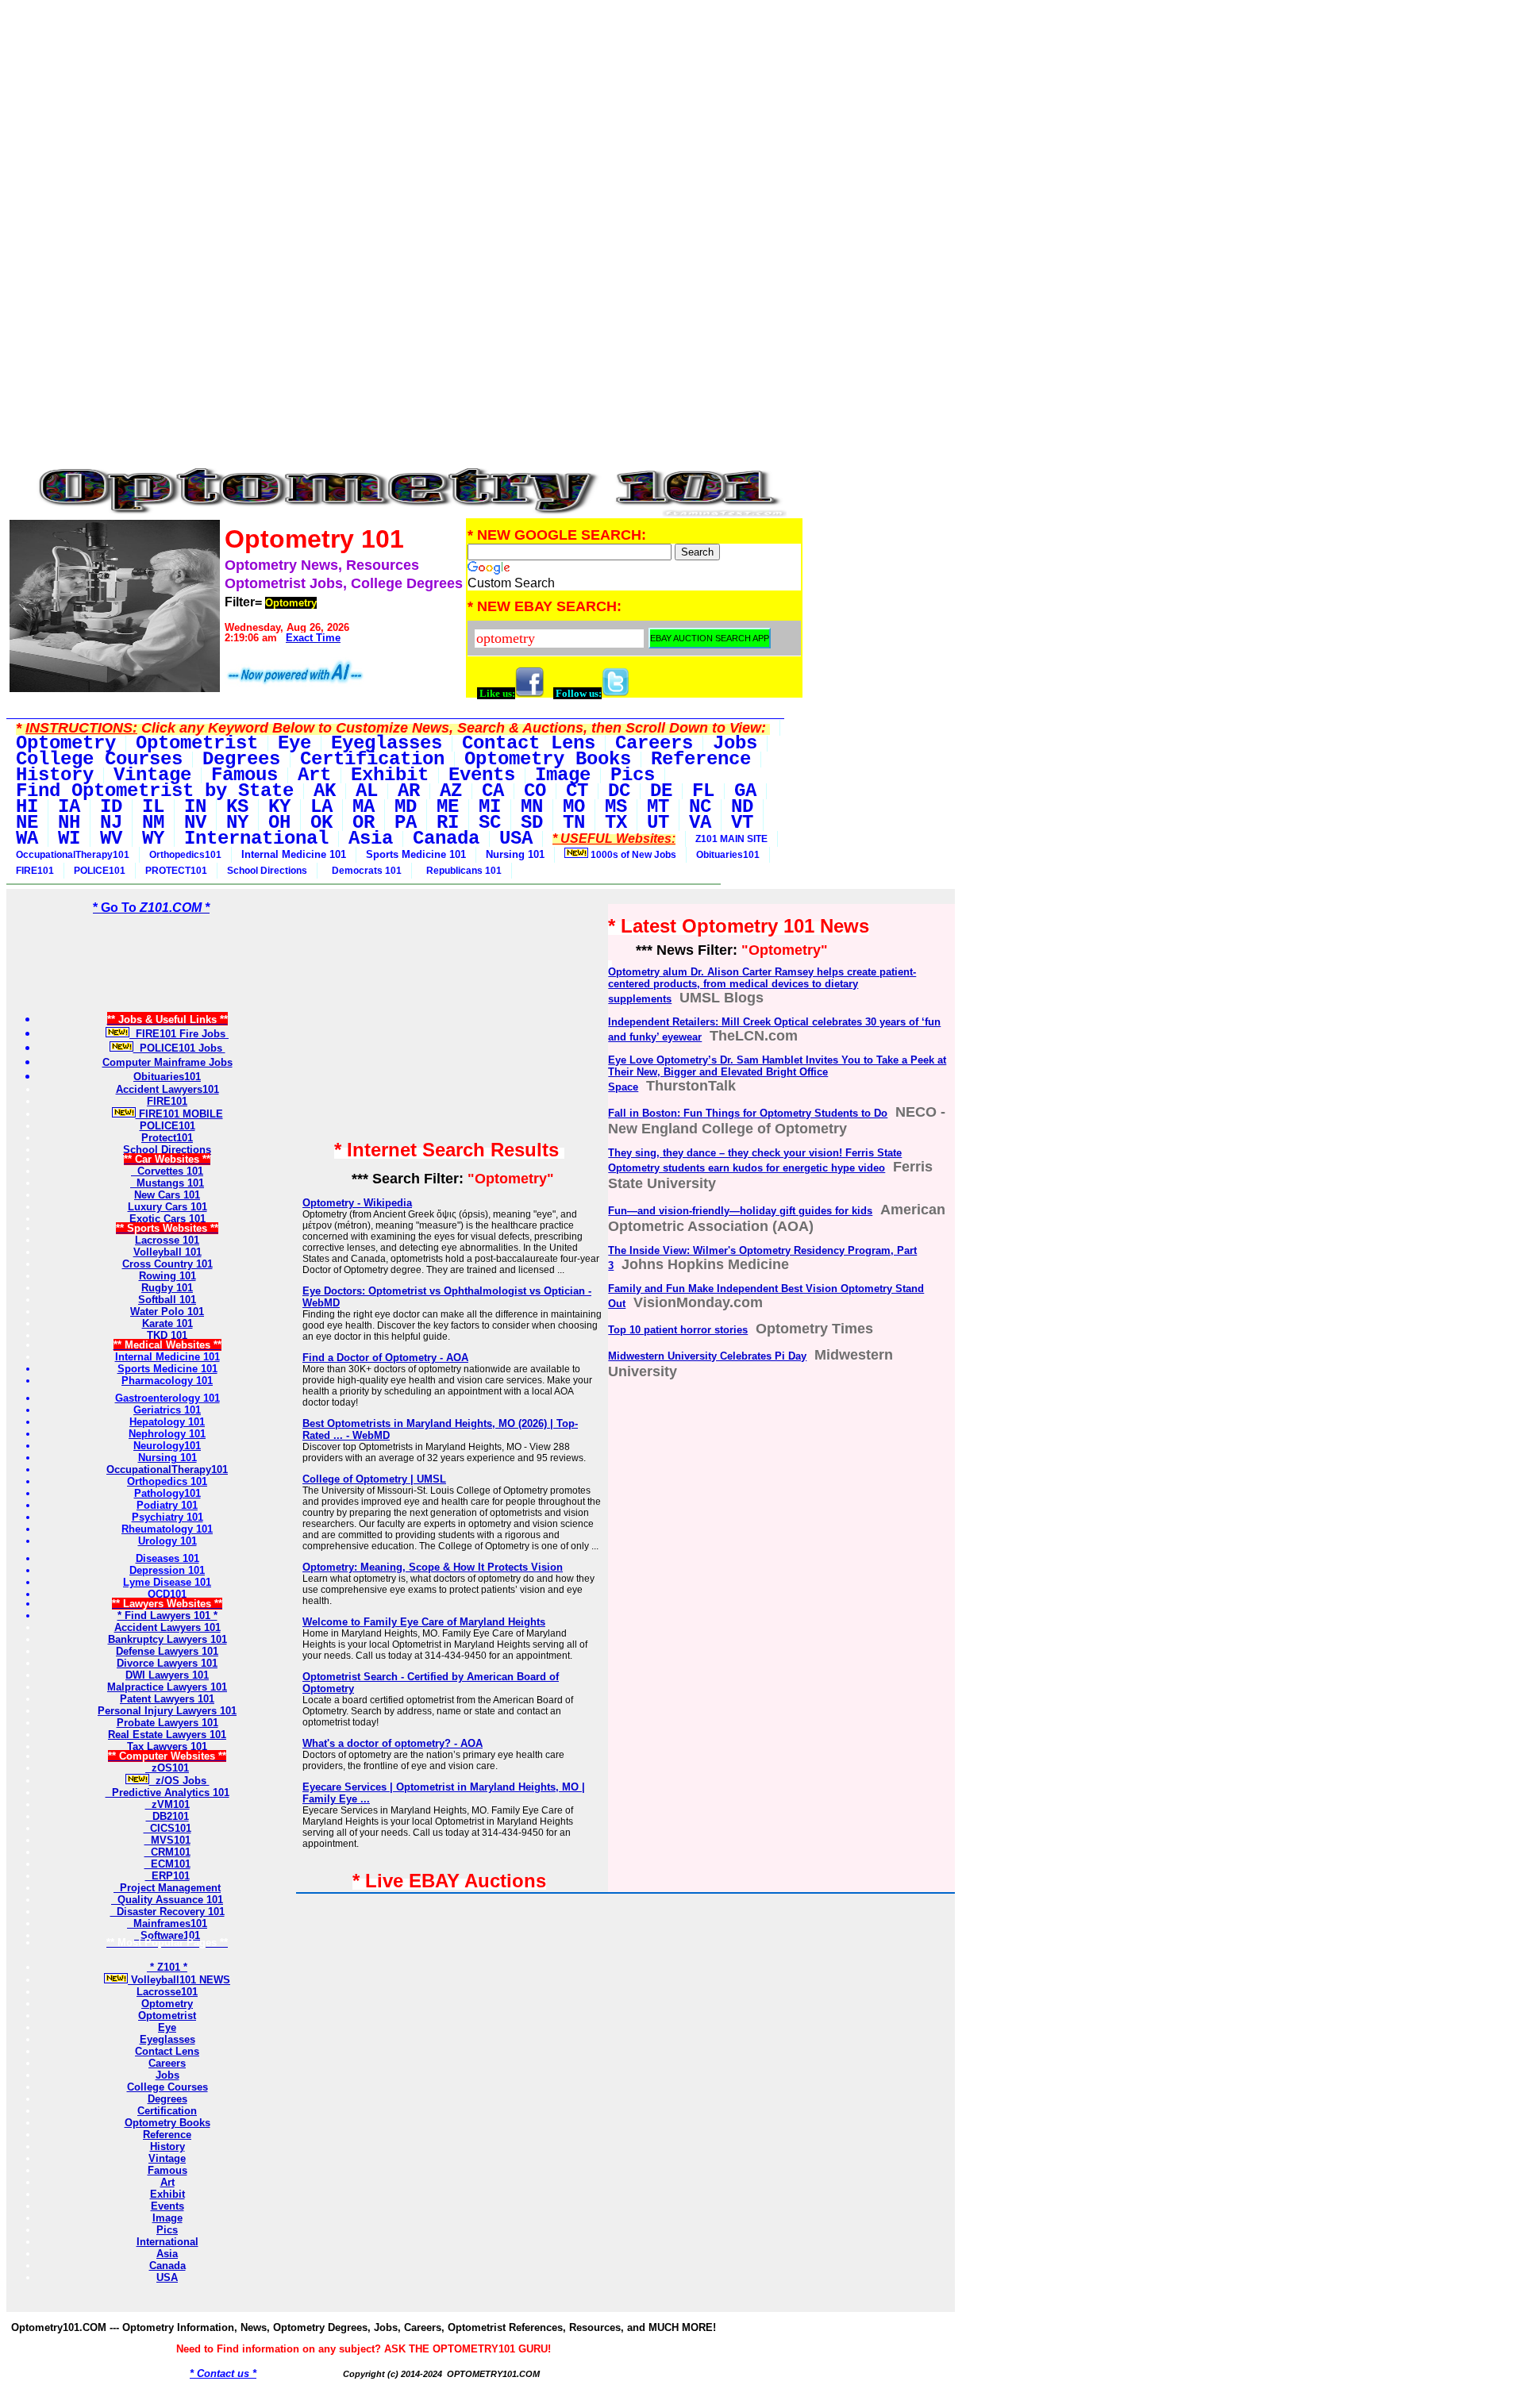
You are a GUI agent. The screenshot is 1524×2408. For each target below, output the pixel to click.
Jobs (167, 2075)
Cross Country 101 (167, 1264)
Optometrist (167, 2016)
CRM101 (167, 1852)
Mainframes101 (167, 1923)
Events (167, 2206)
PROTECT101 (176, 871)
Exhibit (167, 2194)
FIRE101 (35, 871)
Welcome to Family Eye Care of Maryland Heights (424, 1622)
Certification (167, 2111)
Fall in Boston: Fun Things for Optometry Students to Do (748, 1113)
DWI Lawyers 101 (167, 1675)
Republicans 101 (462, 871)
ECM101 (167, 1864)
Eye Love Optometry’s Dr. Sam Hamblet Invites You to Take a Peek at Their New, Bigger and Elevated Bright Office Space (777, 1073)
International (167, 2242)
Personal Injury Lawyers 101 (167, 1711)
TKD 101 (167, 1335)
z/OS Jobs (179, 1781)
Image (167, 2218)
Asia (167, 2254)
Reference (167, 2135)
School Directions (267, 871)
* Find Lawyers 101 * (167, 1616)
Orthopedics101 (185, 855)
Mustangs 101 (167, 1183)
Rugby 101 (167, 1288)
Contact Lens (167, 2051)
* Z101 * (167, 1967)
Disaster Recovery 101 (167, 1912)
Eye (167, 2027)
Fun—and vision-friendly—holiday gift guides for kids (740, 1211)
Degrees (167, 2099)
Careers (167, 2063)
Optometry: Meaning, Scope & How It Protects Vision (433, 1567)
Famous (167, 2170)
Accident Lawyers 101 (167, 1627)
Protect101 (167, 1138)
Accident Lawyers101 (167, 1089)
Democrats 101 (364, 871)
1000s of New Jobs (632, 855)
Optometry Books (167, 2123)
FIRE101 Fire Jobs (179, 1034)
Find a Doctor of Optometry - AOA (385, 1358)
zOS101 (167, 1768)
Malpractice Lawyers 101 (167, 1687)
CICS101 (167, 1828)
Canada (167, 2266)
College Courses (167, 2087)
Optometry (167, 2004)
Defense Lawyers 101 (167, 1651)
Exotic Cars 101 (167, 1219)
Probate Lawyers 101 (167, 1723)
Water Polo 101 (167, 1312)
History (167, 2146)
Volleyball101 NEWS (179, 1980)
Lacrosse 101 (167, 1240)
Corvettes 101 (167, 1171)
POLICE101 (100, 871)
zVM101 (167, 1804)
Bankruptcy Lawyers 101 (167, 1639)
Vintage (167, 2158)
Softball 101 (167, 1300)
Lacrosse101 (167, 1992)
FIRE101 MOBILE (179, 1114)
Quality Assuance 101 (167, 1900)
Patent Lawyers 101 (167, 1699)
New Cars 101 (167, 1195)
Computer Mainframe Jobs (167, 1062)
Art (167, 2182)
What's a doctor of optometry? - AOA (393, 1743)
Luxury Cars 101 (167, 1207)
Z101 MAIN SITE (731, 839)
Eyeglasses (167, 2039)
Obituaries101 (728, 855)
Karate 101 (167, 1323)
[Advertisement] (406, 117)
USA (167, 2277)
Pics (167, 2230)
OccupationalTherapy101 (73, 855)
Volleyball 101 (167, 1252)
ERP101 (167, 1876)
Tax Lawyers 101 (167, 1746)
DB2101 (167, 1816)
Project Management (167, 1888)
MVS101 (167, 1840)
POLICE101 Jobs (179, 1048)
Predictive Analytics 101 (167, 1793)
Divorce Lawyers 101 (167, 1663)
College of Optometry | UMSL (374, 1479)
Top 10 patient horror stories (678, 1330)
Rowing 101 (167, 1276)
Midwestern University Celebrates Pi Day (707, 1356)
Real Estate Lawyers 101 (167, 1735)
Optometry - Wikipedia (357, 1203)
